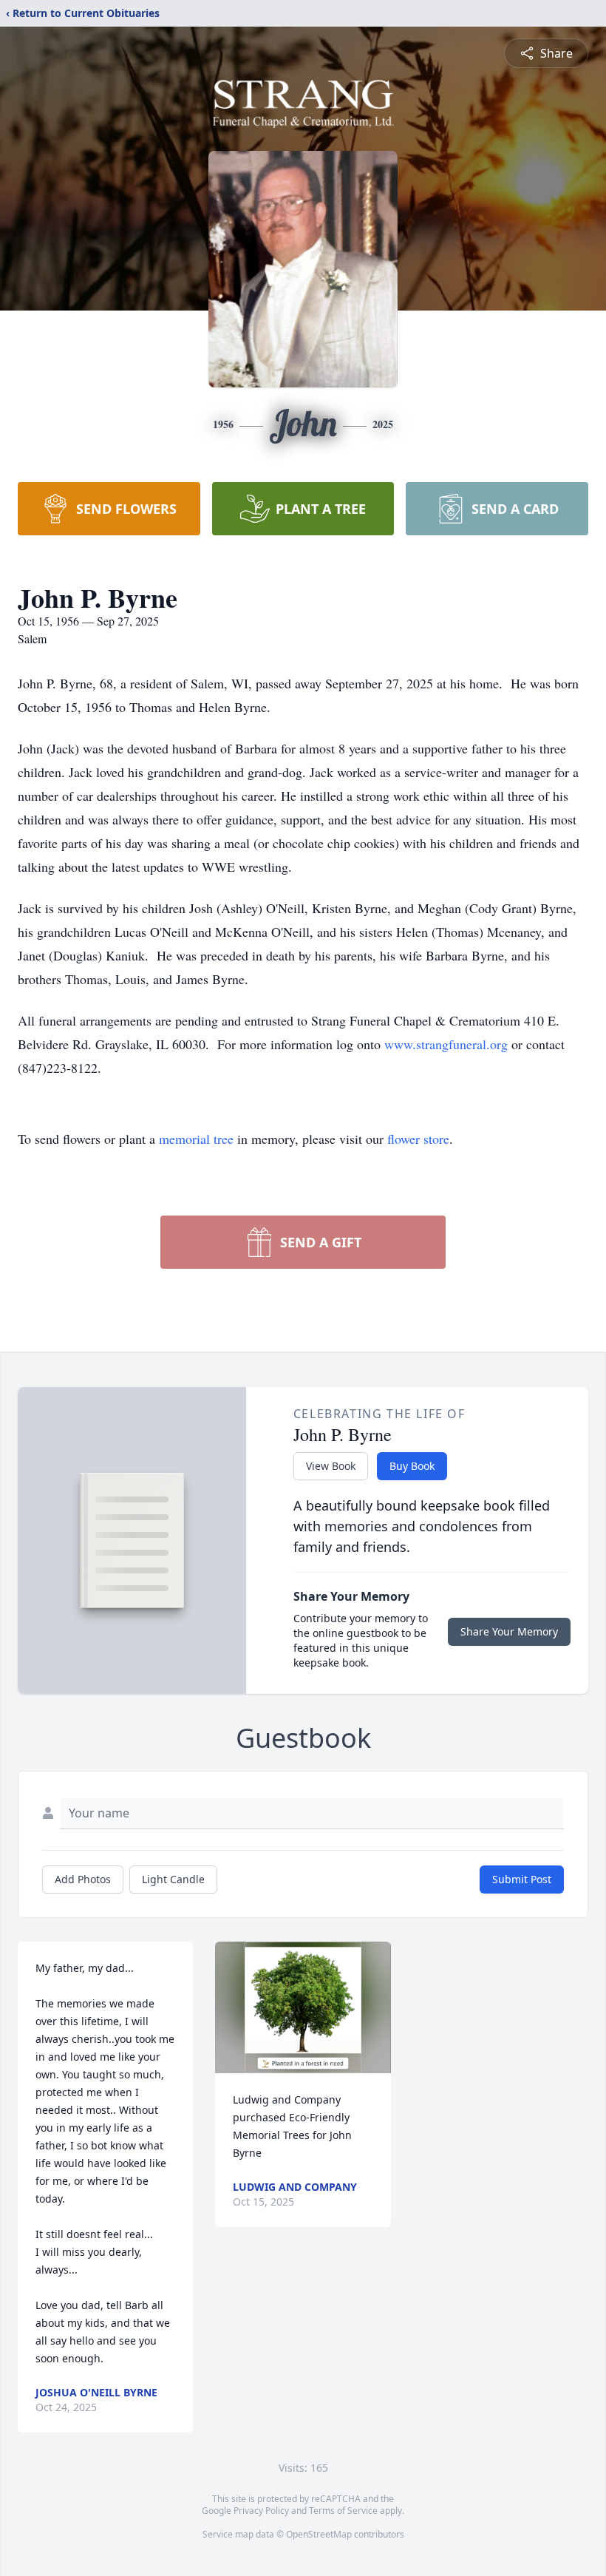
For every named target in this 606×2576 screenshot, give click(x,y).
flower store (418, 1139)
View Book (331, 1466)
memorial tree (196, 1139)
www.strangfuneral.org (446, 1044)
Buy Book (412, 1466)
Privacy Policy (261, 2511)
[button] (303, 2007)
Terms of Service (343, 2511)
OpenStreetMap (319, 2534)
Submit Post (522, 1879)
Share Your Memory (509, 1631)
